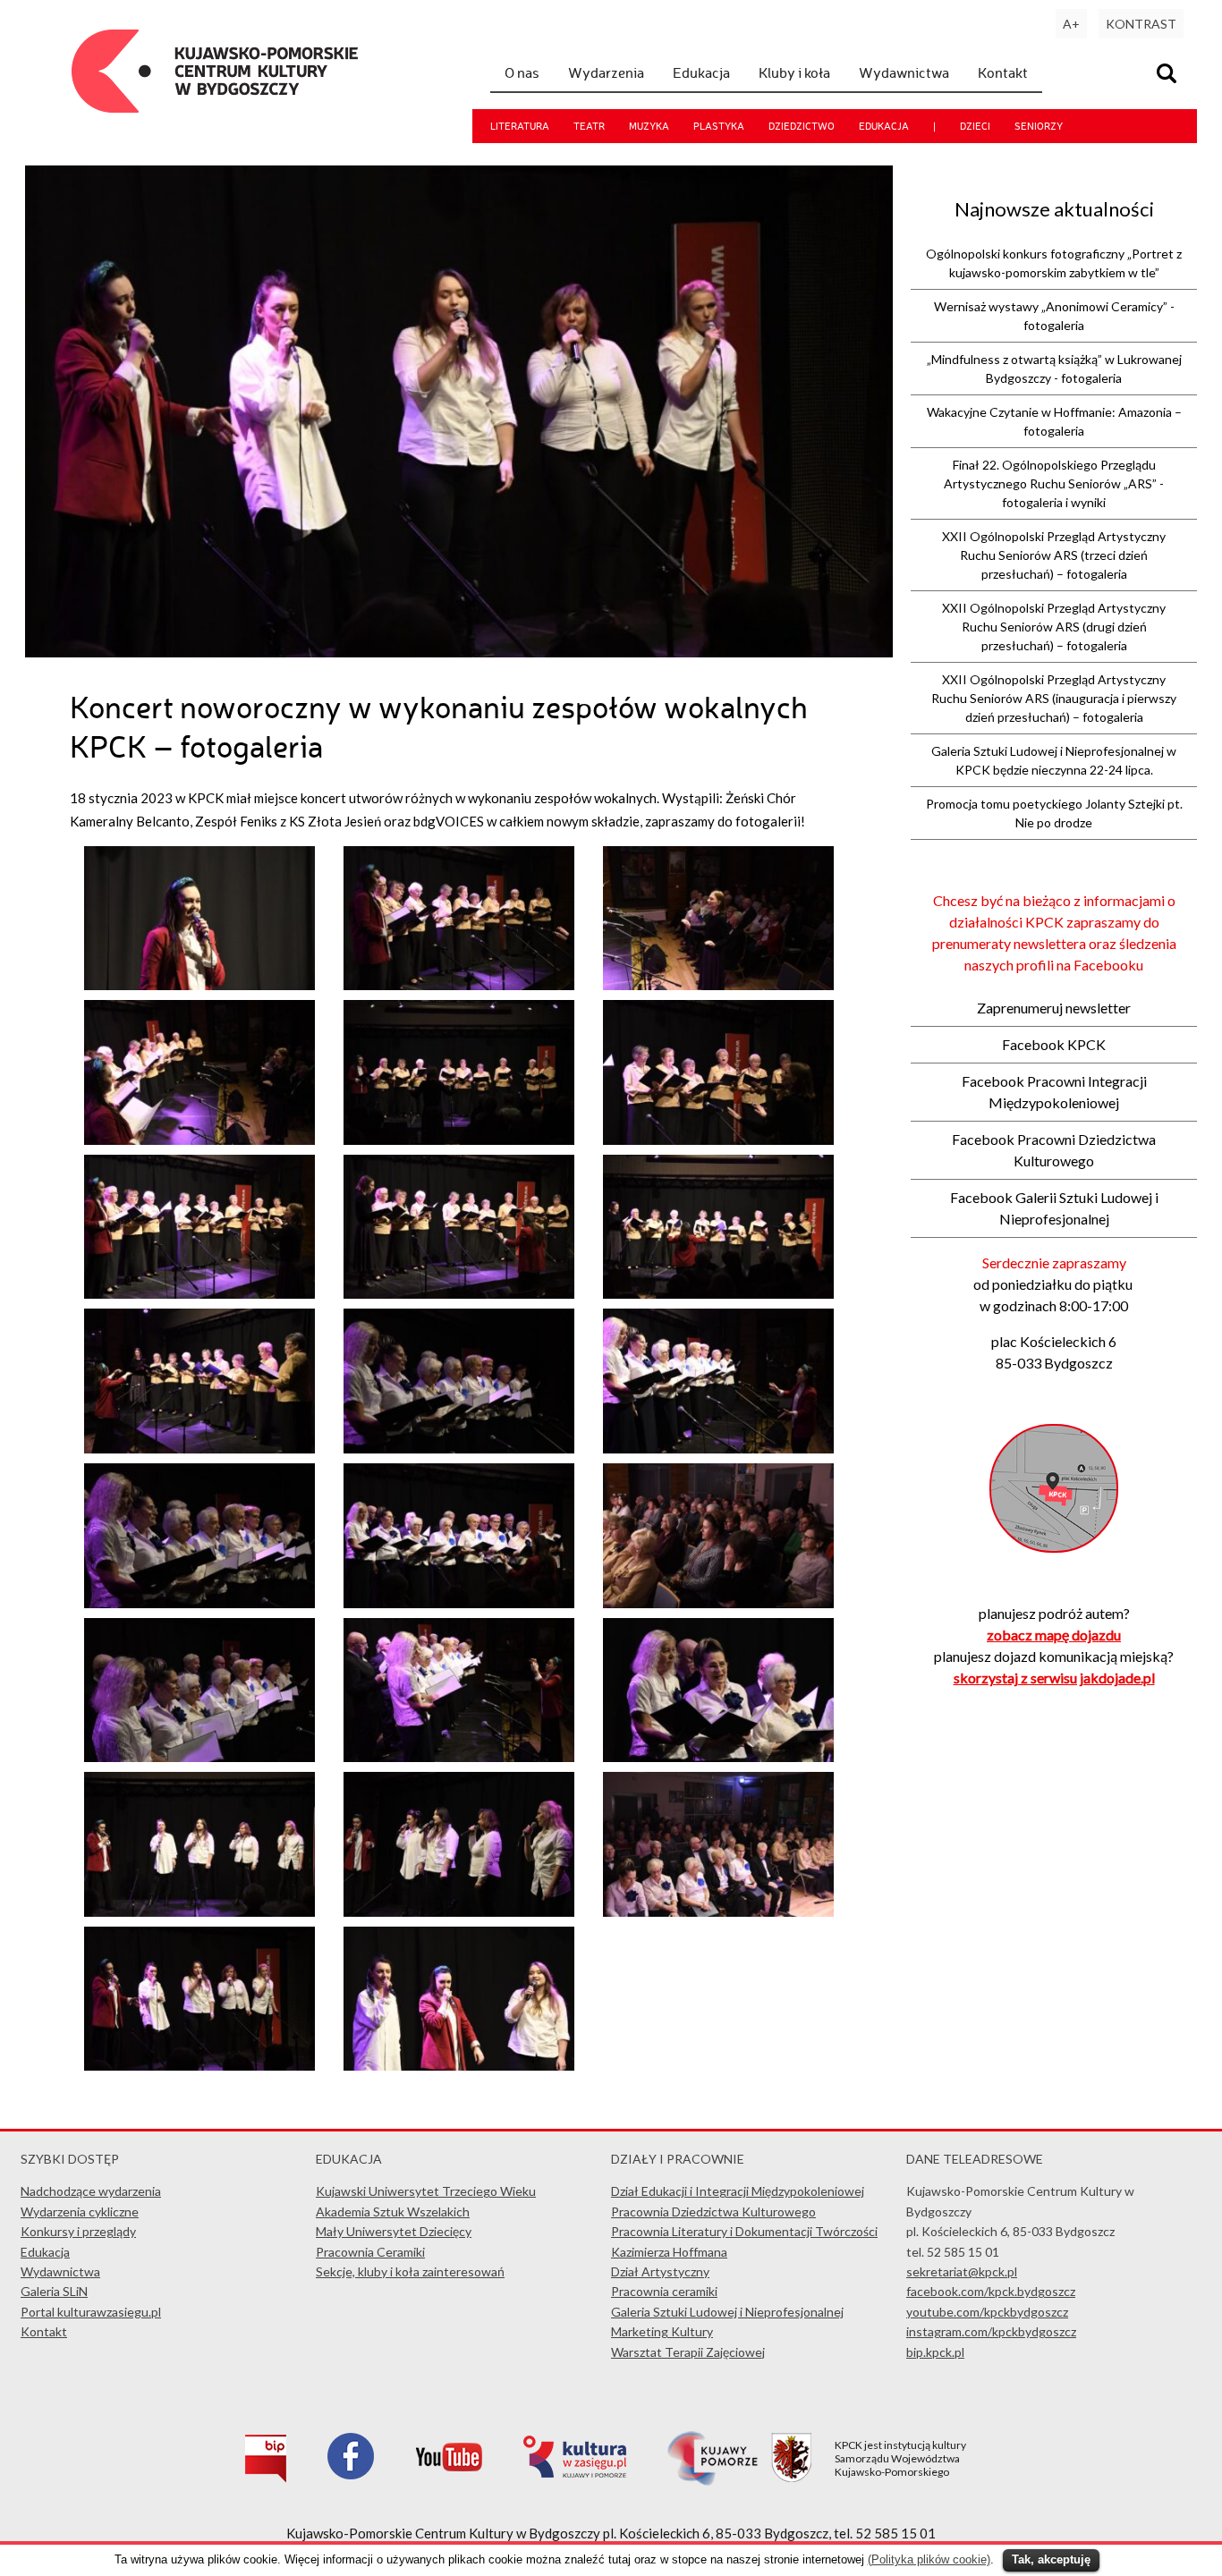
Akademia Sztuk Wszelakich (393, 2212)
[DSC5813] (459, 1911)
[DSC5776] (459, 1140)
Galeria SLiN (54, 2291)
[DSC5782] (199, 1293)
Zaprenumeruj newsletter (1054, 1008)
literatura (520, 126)
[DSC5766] (459, 985)
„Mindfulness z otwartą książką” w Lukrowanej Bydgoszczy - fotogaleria (1054, 369)
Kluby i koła (794, 72)
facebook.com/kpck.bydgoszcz (991, 2291)
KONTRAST (1141, 24)
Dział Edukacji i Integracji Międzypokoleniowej (738, 2191)
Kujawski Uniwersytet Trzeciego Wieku (426, 2191)
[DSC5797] (199, 1603)
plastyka (719, 126)
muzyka (649, 126)
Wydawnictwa (904, 72)
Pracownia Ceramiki (370, 2252)
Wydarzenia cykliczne (80, 2212)
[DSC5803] (199, 1757)
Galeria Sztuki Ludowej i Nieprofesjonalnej (727, 2312)
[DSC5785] (459, 1293)
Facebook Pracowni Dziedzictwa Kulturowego (1054, 1150)
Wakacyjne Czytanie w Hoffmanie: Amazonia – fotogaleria (1054, 421)
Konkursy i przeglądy (78, 2231)
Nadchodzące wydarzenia (91, 2191)
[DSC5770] (199, 1140)
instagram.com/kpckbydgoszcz (991, 2331)
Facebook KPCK (1054, 1044)
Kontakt (1003, 72)
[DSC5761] (199, 985)
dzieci (975, 126)
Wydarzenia (606, 72)
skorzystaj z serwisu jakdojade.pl (1054, 1678)
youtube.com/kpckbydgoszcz (987, 2312)
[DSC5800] (459, 1603)
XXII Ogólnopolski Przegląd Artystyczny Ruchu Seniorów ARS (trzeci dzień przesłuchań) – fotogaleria (1054, 555)
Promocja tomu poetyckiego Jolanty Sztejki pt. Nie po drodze (1054, 813)
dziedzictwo (802, 126)
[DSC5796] (718, 1448)
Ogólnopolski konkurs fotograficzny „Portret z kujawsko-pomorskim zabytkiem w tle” (1054, 263)
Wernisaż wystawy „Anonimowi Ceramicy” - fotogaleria (1054, 316)
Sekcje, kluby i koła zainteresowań (410, 2271)
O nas (522, 72)
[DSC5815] (718, 1911)
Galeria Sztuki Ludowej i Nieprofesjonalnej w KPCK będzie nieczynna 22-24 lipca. (1054, 760)
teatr (589, 126)
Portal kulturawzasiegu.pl (91, 2312)
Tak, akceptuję (1051, 2559)
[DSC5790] (718, 1293)
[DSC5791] (199, 1448)
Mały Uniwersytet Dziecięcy (394, 2231)
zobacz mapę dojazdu (1054, 1635)
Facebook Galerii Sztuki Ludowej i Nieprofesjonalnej (1054, 1208)
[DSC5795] (459, 1448)
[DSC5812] (199, 1911)
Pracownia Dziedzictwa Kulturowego (713, 2212)
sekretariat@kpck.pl (962, 2271)
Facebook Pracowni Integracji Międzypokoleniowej (1054, 1092)
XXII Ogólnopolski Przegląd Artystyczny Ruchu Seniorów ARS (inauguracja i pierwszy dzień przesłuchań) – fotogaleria (1054, 698)
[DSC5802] (718, 1603)
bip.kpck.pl (935, 2352)
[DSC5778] (718, 1140)
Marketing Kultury (662, 2331)
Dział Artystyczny (660, 2271)
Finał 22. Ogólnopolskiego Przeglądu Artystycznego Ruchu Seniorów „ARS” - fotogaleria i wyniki (1054, 483)
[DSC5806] (459, 1757)
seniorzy (1039, 126)
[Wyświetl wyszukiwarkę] (1169, 76)
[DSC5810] (718, 1757)
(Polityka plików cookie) (929, 2559)
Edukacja (701, 72)
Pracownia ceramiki (664, 2291)
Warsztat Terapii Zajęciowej (688, 2352)
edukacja (884, 126)
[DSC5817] (199, 2065)
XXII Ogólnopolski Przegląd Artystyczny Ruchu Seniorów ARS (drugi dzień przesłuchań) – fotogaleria (1054, 627)
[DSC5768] (718, 985)
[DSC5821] (459, 2065)
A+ (1071, 24)
